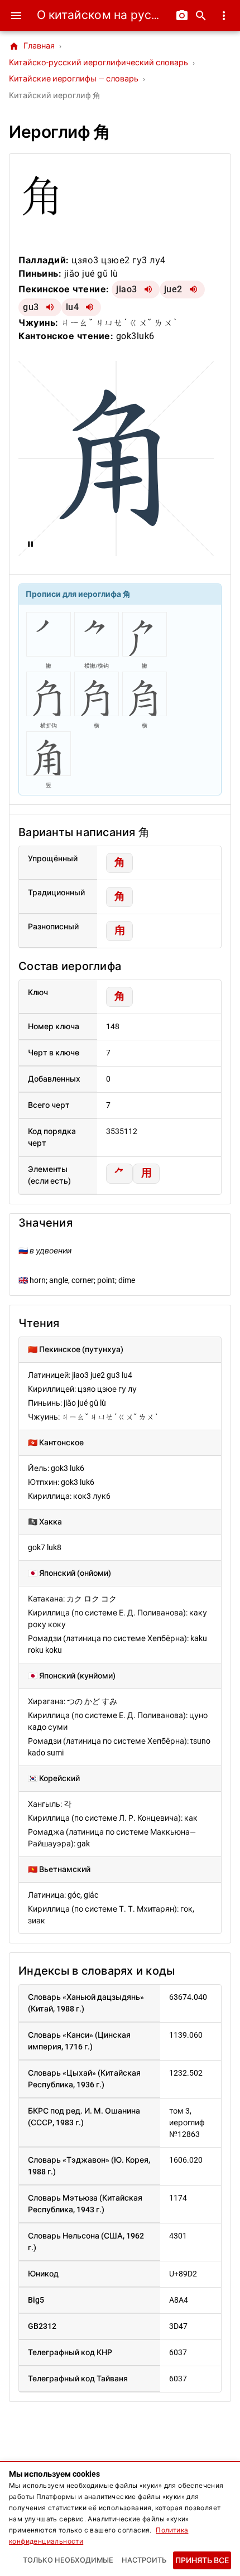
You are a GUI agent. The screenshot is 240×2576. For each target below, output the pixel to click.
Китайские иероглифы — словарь (74, 79)
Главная (32, 46)
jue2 (173, 289)
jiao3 (127, 289)
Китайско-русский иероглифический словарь (99, 63)
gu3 (31, 307)
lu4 (73, 307)
